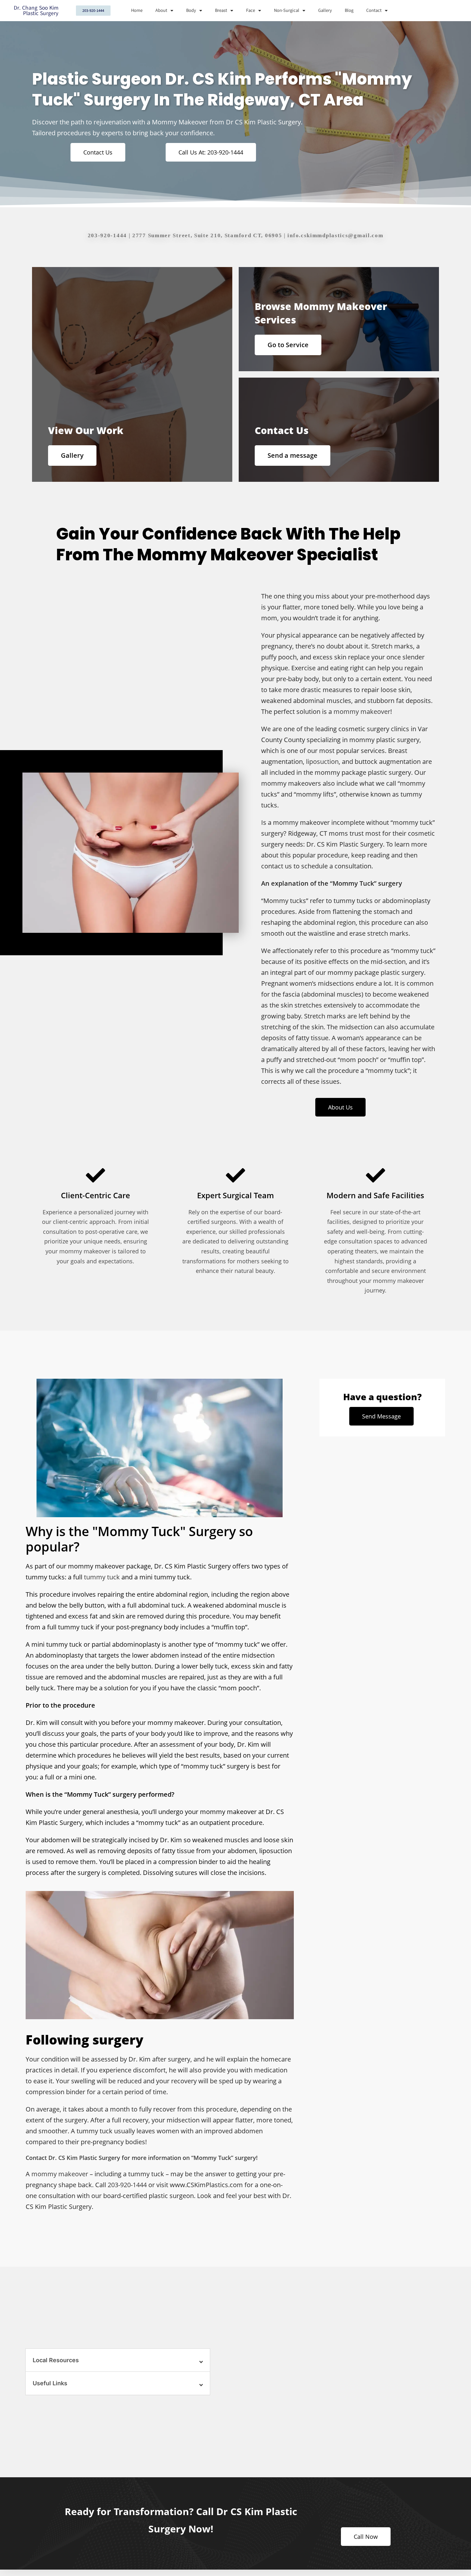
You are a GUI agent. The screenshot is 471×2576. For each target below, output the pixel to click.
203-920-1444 (107, 235)
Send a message (293, 455)
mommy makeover (362, 711)
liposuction (322, 761)
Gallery (325, 10)
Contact (374, 10)
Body (191, 10)
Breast (221, 10)
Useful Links (50, 2383)
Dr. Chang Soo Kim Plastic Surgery (36, 11)
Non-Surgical (287, 10)
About (161, 10)
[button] (118, 2360)
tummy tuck (102, 1577)
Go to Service (288, 345)
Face (251, 10)
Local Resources (56, 2360)
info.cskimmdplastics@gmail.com (335, 235)
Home (137, 10)
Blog (349, 10)
